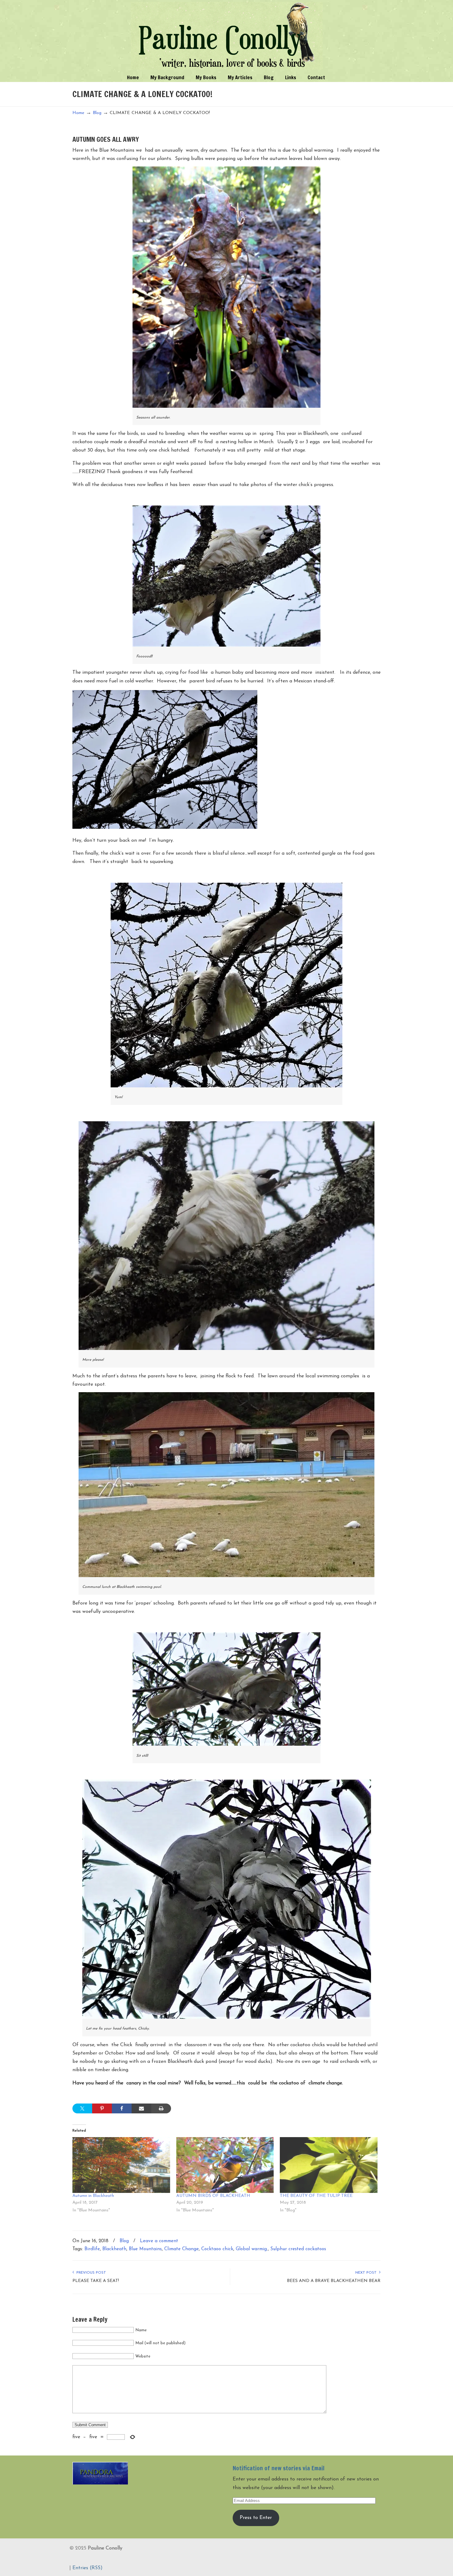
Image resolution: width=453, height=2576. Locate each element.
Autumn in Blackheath (93, 2196)
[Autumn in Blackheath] (121, 2165)
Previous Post (90, 2273)
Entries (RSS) (88, 2568)
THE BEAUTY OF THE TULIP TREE (316, 2196)
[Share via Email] (141, 2108)
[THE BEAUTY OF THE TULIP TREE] (329, 2165)
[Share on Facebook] (122, 2108)
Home (78, 113)
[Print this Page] (161, 2108)
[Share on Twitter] (82, 2108)
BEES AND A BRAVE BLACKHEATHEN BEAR (334, 2281)
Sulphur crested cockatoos (298, 2249)
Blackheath (114, 2249)
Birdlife (92, 2249)
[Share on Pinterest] (102, 2108)
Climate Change (182, 2249)
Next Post (367, 2273)
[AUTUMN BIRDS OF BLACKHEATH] (225, 2165)
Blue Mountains (145, 2249)
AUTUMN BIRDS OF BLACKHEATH (213, 2196)
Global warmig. (252, 2249)
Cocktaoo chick (217, 2249)
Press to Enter (256, 2518)
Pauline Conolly (227, 36)
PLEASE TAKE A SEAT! (96, 2281)
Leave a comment (159, 2241)
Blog (97, 113)
